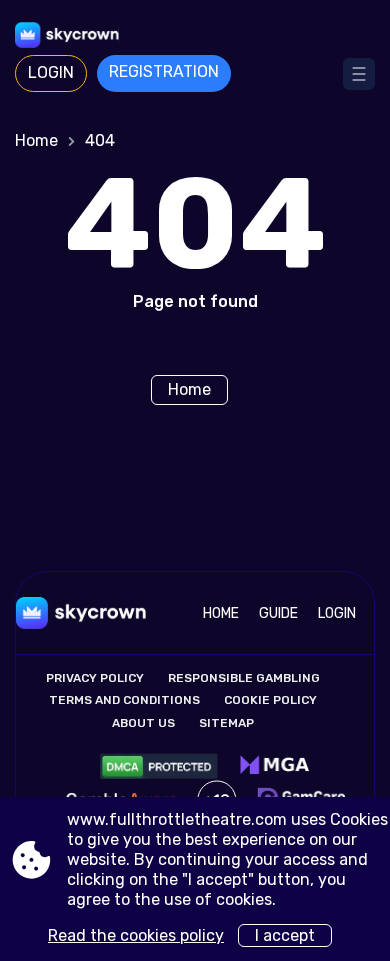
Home (36, 140)
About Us (143, 723)
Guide (278, 613)
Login (51, 72)
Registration (164, 71)
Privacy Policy (95, 678)
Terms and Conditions (124, 700)
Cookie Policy (270, 700)
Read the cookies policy (136, 935)
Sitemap (226, 723)
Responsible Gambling (244, 678)
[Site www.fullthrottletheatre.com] (195, 35)
